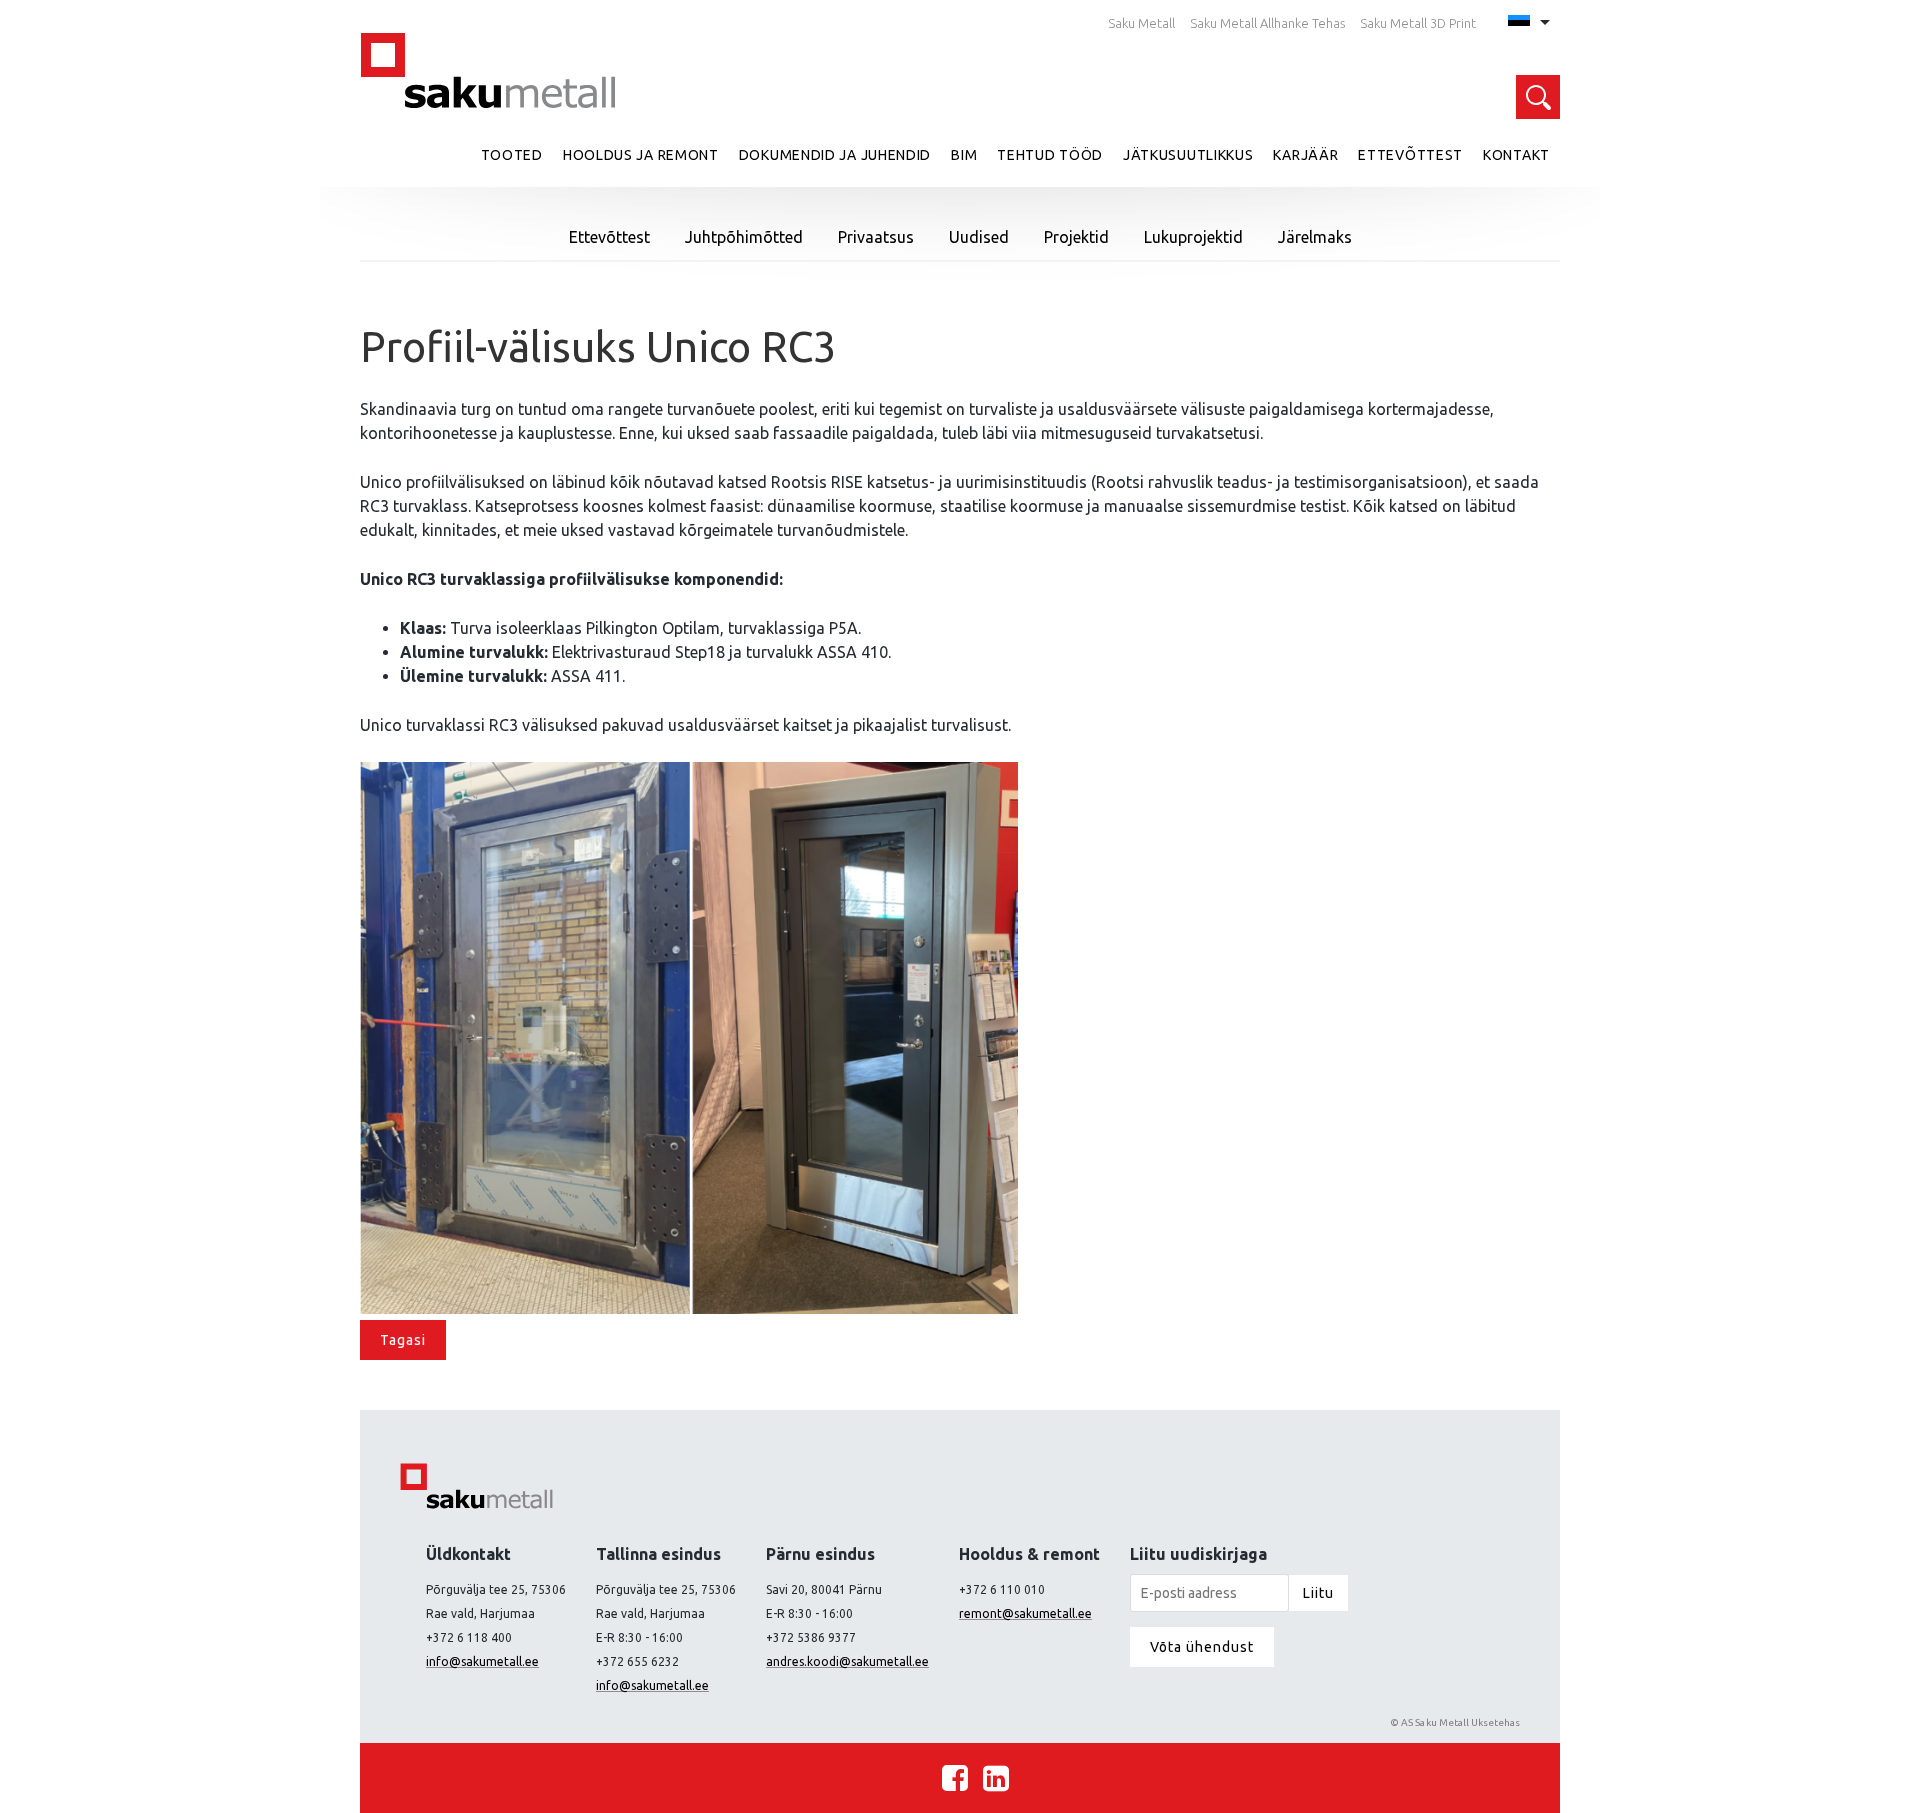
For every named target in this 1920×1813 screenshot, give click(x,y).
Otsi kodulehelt (1538, 97)
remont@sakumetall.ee (1025, 1613)
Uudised (979, 237)
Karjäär (1305, 155)
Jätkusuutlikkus (1188, 155)
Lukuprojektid (1193, 237)
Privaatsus (876, 237)
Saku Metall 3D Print (1418, 23)
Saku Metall (1141, 23)
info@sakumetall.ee (482, 1661)
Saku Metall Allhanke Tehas (1267, 23)
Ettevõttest (1410, 155)
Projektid (1076, 237)
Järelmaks (1315, 237)
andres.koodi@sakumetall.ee (847, 1661)
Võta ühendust (1202, 1647)
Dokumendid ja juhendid (835, 155)
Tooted (512, 155)
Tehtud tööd (1050, 155)
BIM (964, 155)
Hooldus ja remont (641, 155)
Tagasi (403, 1340)
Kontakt (1516, 155)
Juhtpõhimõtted (744, 237)
